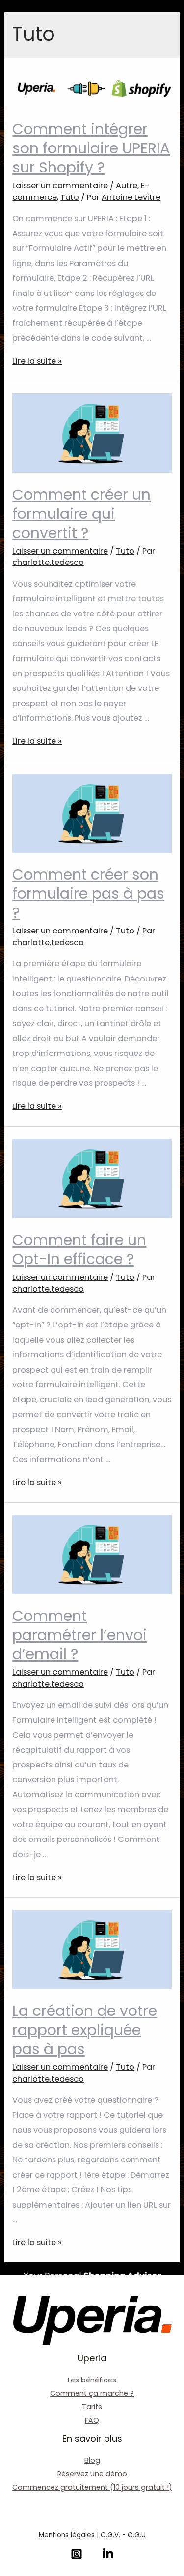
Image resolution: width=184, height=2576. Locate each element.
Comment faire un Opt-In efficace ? (79, 1250)
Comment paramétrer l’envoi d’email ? (79, 1635)
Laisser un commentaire (60, 185)
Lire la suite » (37, 361)
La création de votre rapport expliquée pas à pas (85, 2030)
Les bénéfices (92, 2380)
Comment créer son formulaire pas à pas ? (88, 894)
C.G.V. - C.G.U (123, 2535)
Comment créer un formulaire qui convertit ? (81, 514)
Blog (92, 2460)
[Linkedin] (108, 2554)
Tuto (70, 197)
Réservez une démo (92, 2474)
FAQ (92, 2420)
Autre (127, 185)
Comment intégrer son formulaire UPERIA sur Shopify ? (91, 148)
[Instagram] (77, 2554)
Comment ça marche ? (92, 2393)
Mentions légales (67, 2535)
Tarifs (92, 2407)
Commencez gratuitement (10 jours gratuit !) (92, 2487)
